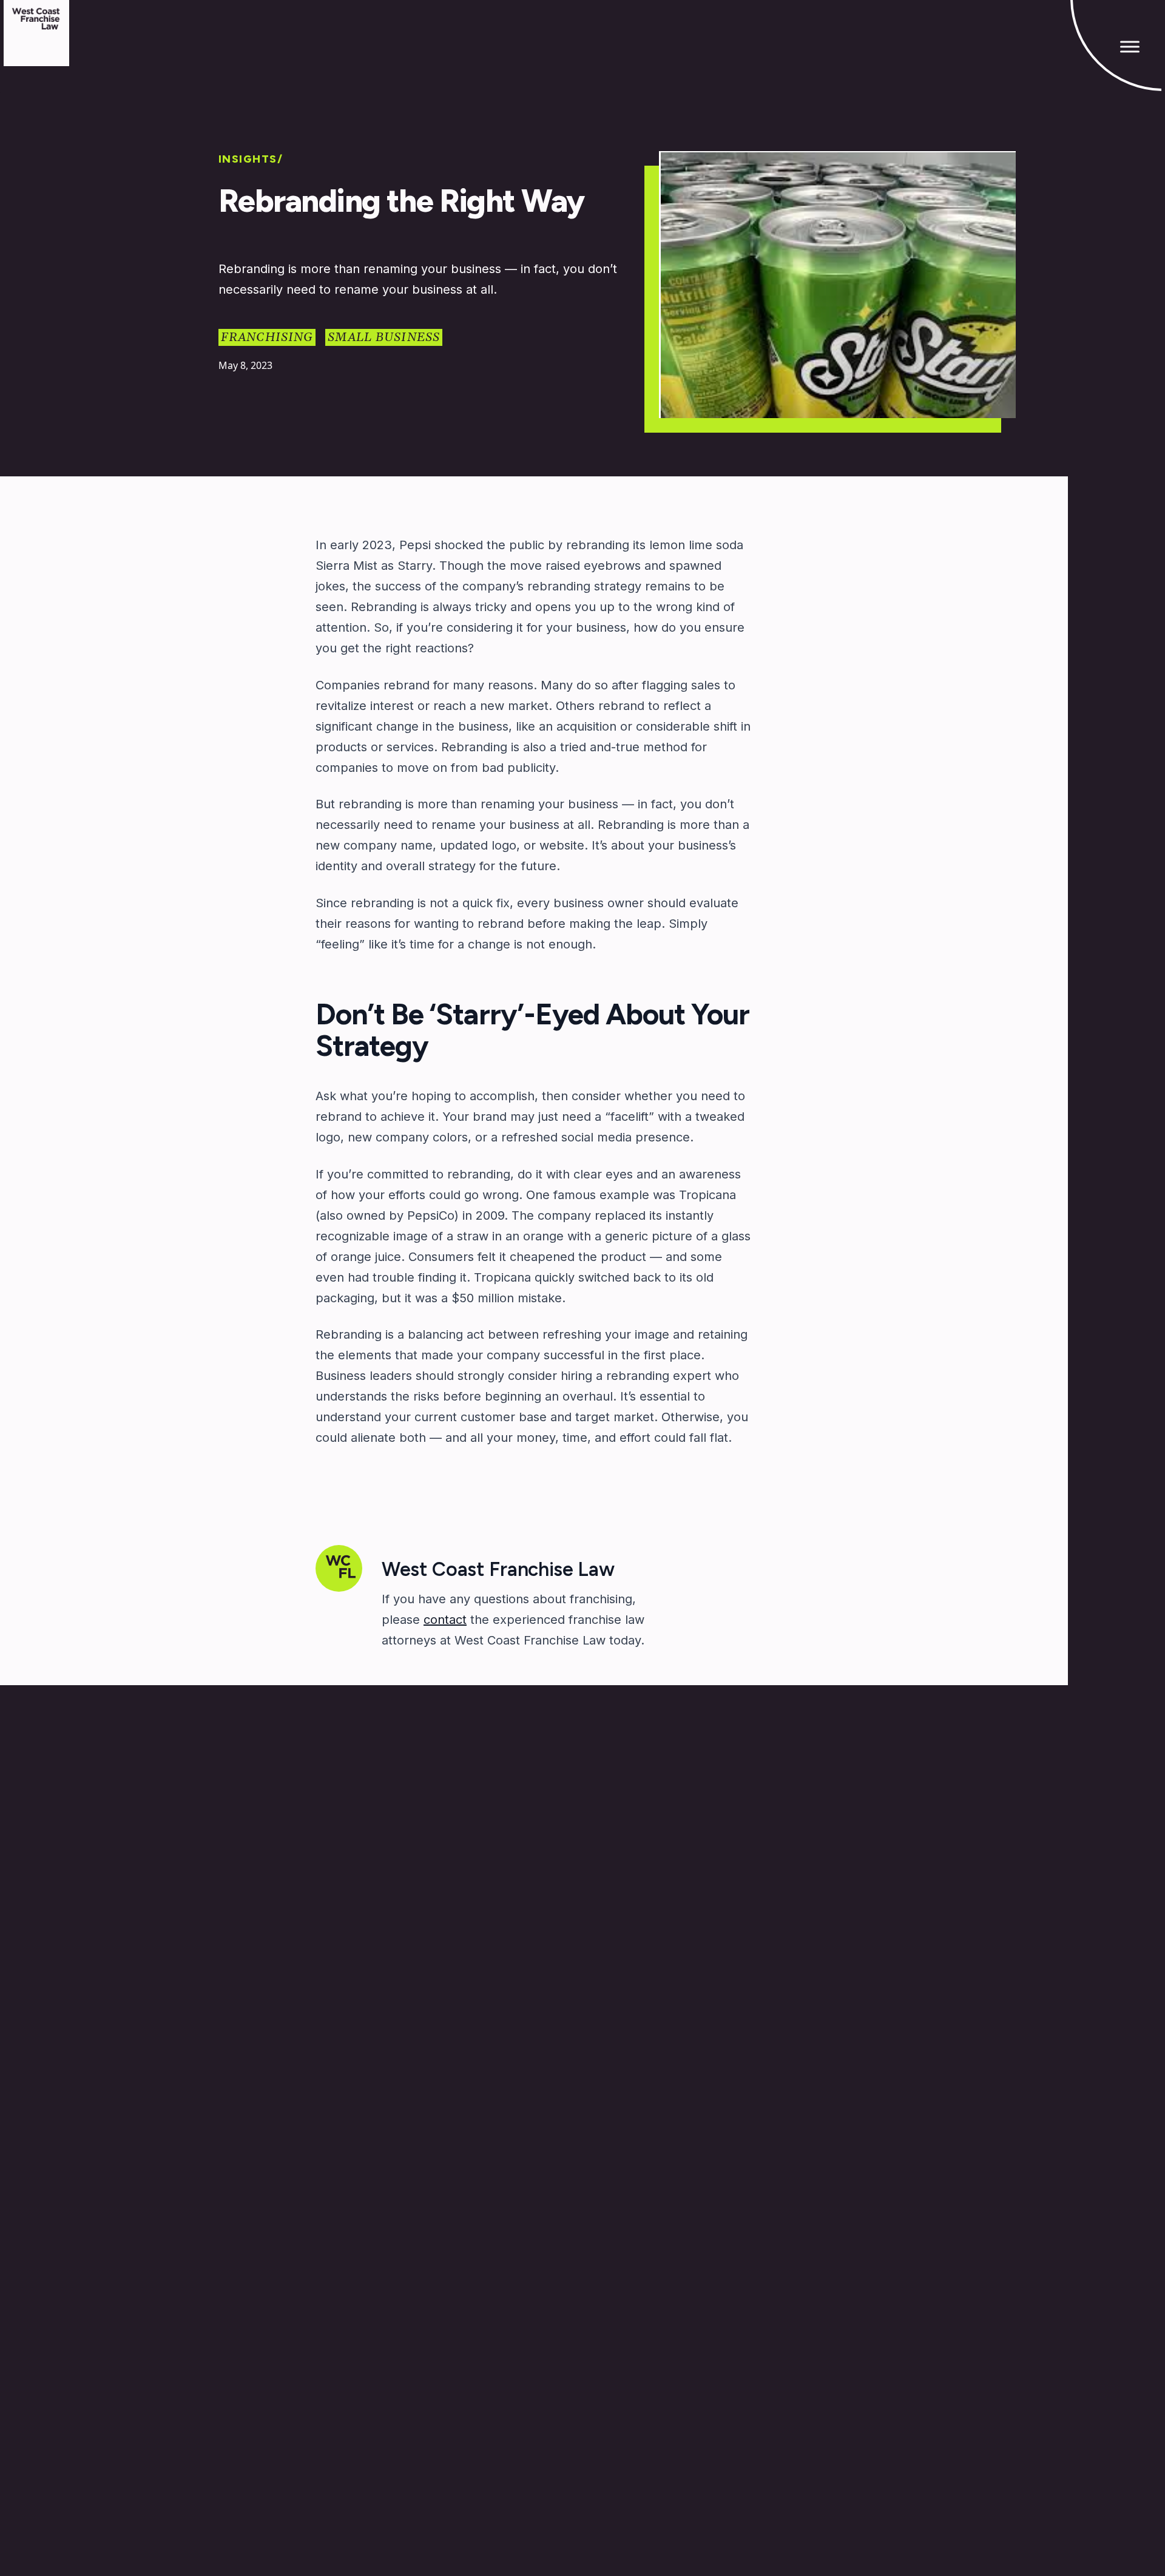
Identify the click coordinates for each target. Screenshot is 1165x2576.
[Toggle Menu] (1130, 46)
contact (445, 1620)
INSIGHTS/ (251, 159)
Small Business (384, 337)
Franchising (267, 337)
